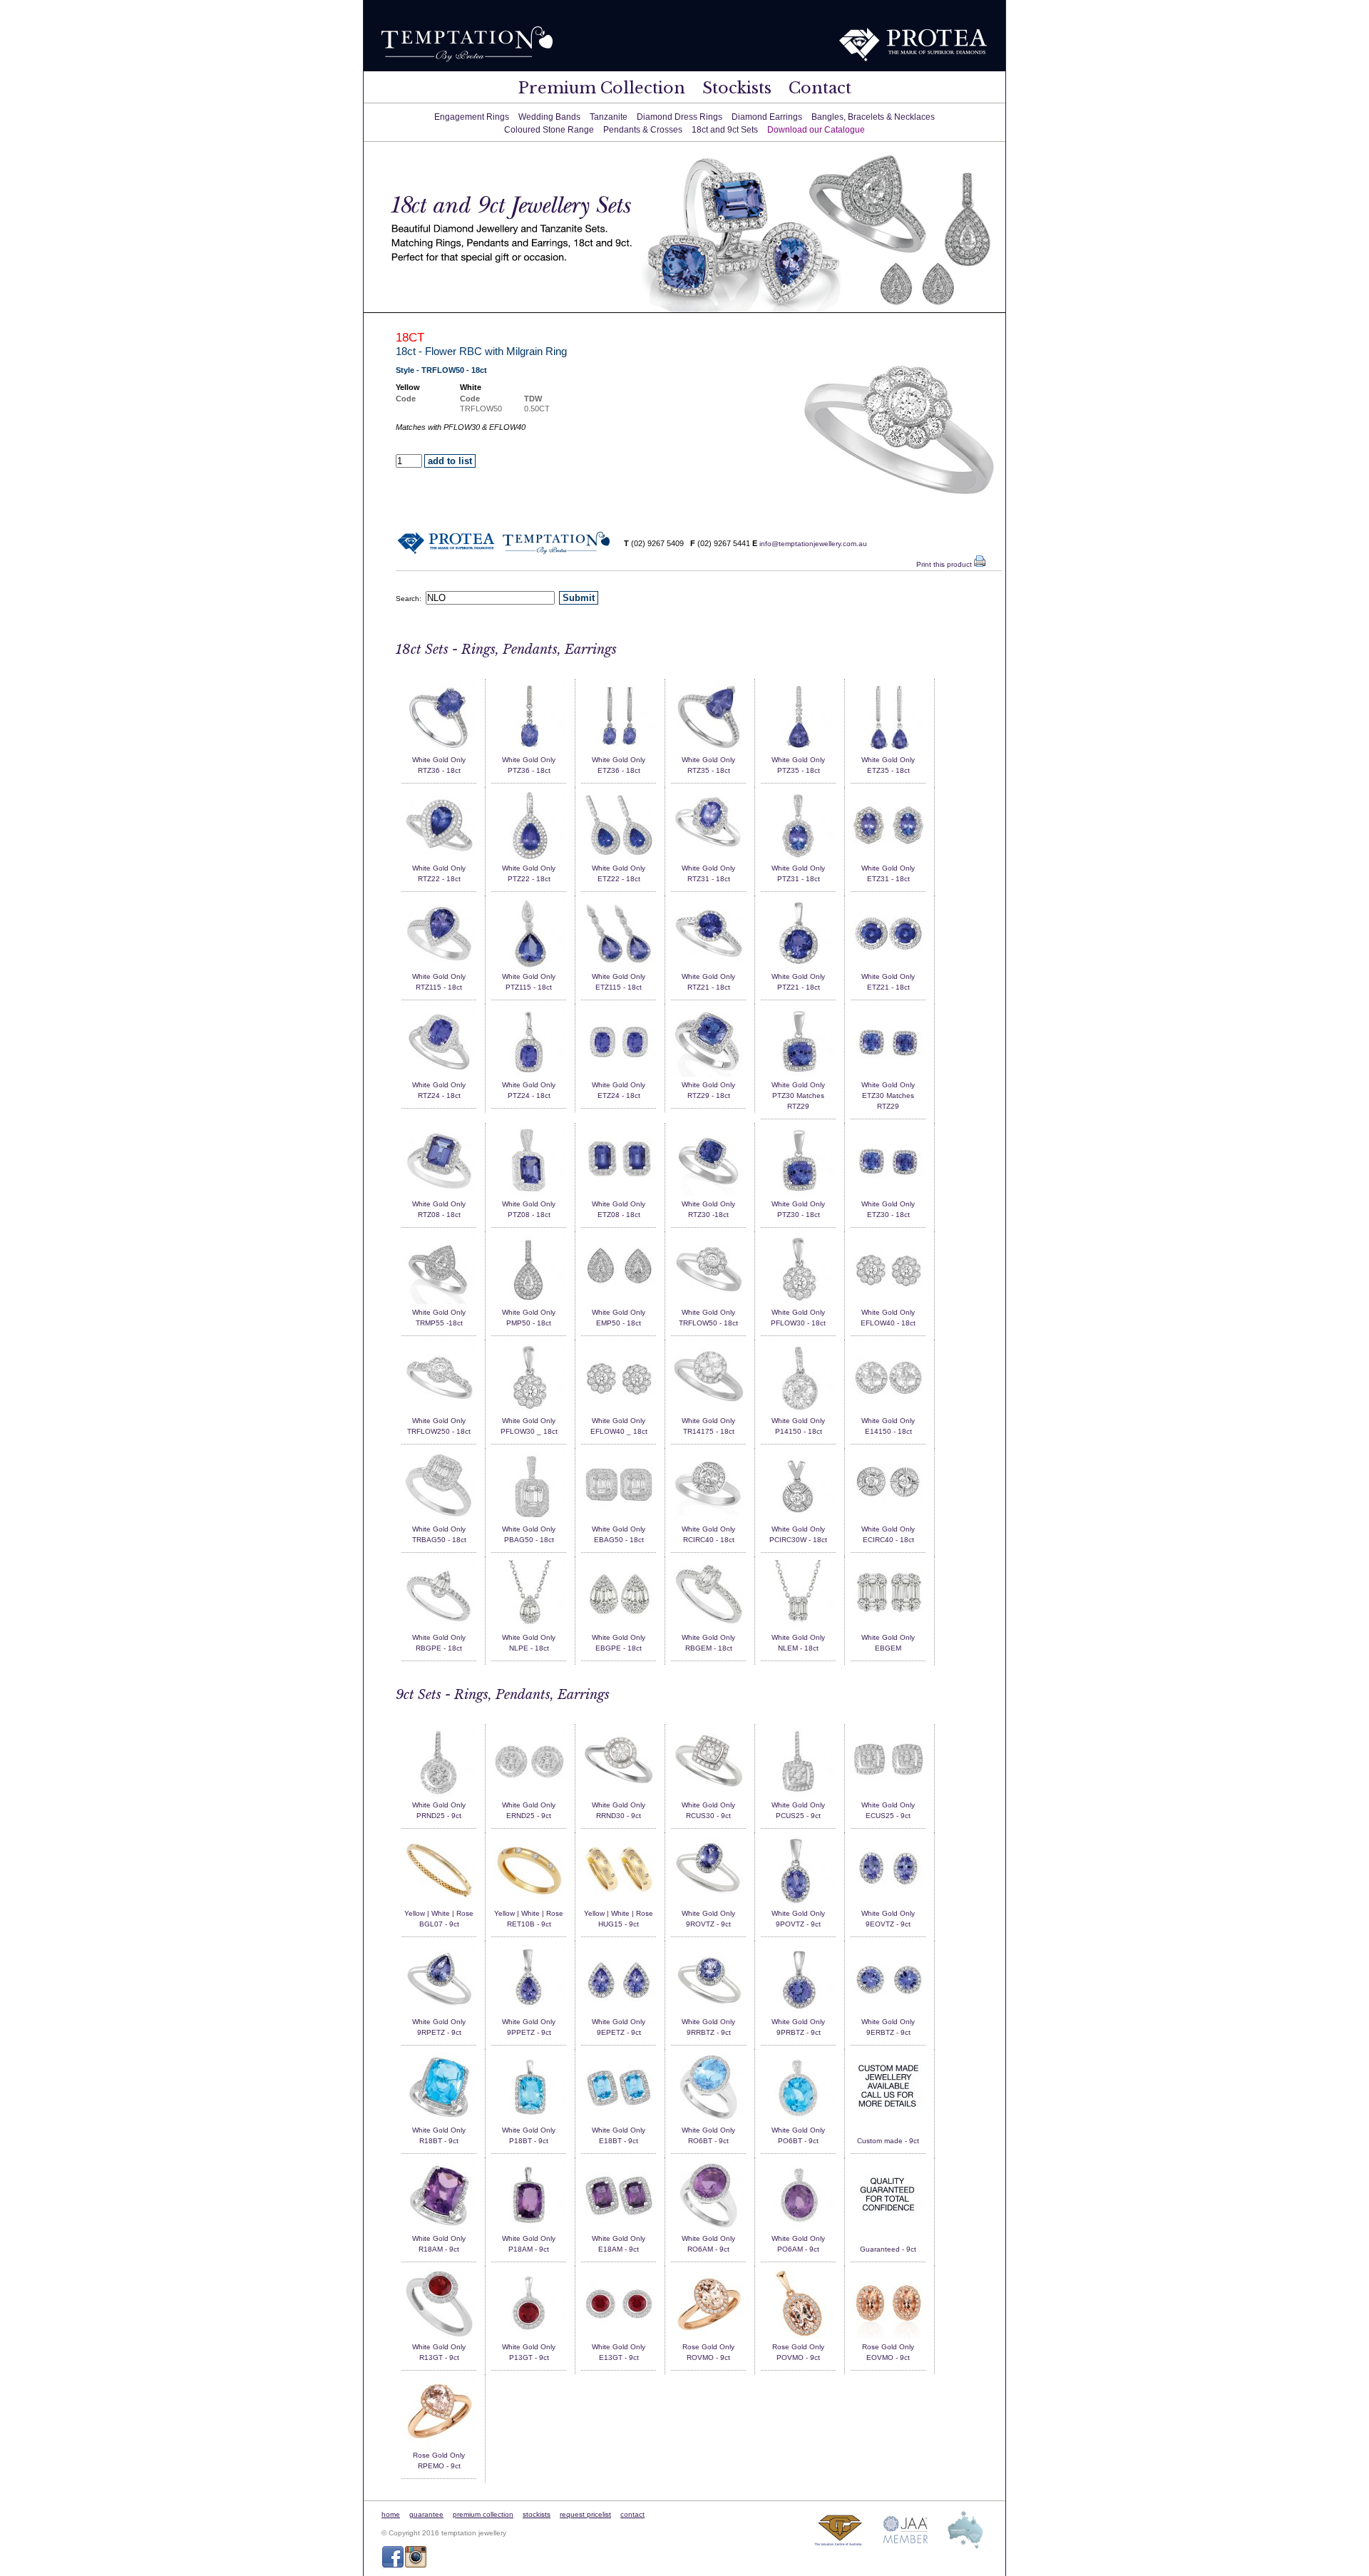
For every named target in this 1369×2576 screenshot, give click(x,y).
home (391, 2514)
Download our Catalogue (816, 130)
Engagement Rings (472, 117)
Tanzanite (609, 117)
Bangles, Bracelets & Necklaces (873, 117)
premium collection (483, 2514)
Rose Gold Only (708, 2347)
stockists (537, 2514)
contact (632, 2514)
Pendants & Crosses (643, 130)
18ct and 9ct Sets (725, 130)
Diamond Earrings (767, 117)
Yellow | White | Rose (439, 1913)
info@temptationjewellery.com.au (813, 544)
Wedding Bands (549, 117)
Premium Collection (602, 88)
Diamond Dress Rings (680, 117)
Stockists (737, 88)
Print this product (945, 564)
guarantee (426, 2514)
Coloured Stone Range (549, 130)
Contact (820, 88)
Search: (411, 599)
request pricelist (585, 2514)
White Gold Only (439, 760)
